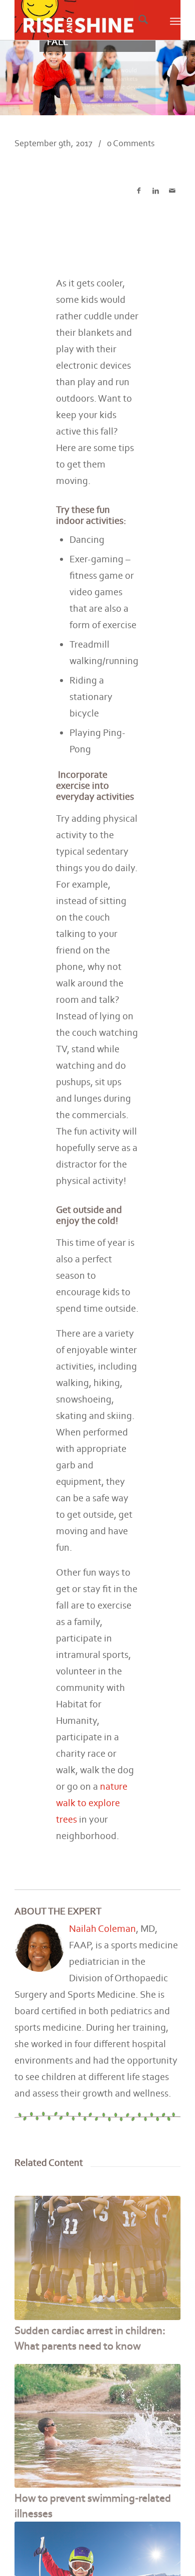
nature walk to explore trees (92, 1803)
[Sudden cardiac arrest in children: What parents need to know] (97, 2258)
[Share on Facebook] (139, 191)
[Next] (165, 2377)
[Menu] (175, 20)
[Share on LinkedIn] (155, 191)
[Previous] (29, 2377)
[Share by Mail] (172, 191)
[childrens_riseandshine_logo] (81, 20)
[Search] (143, 20)
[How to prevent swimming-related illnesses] (97, 2426)
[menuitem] (141, 20)
